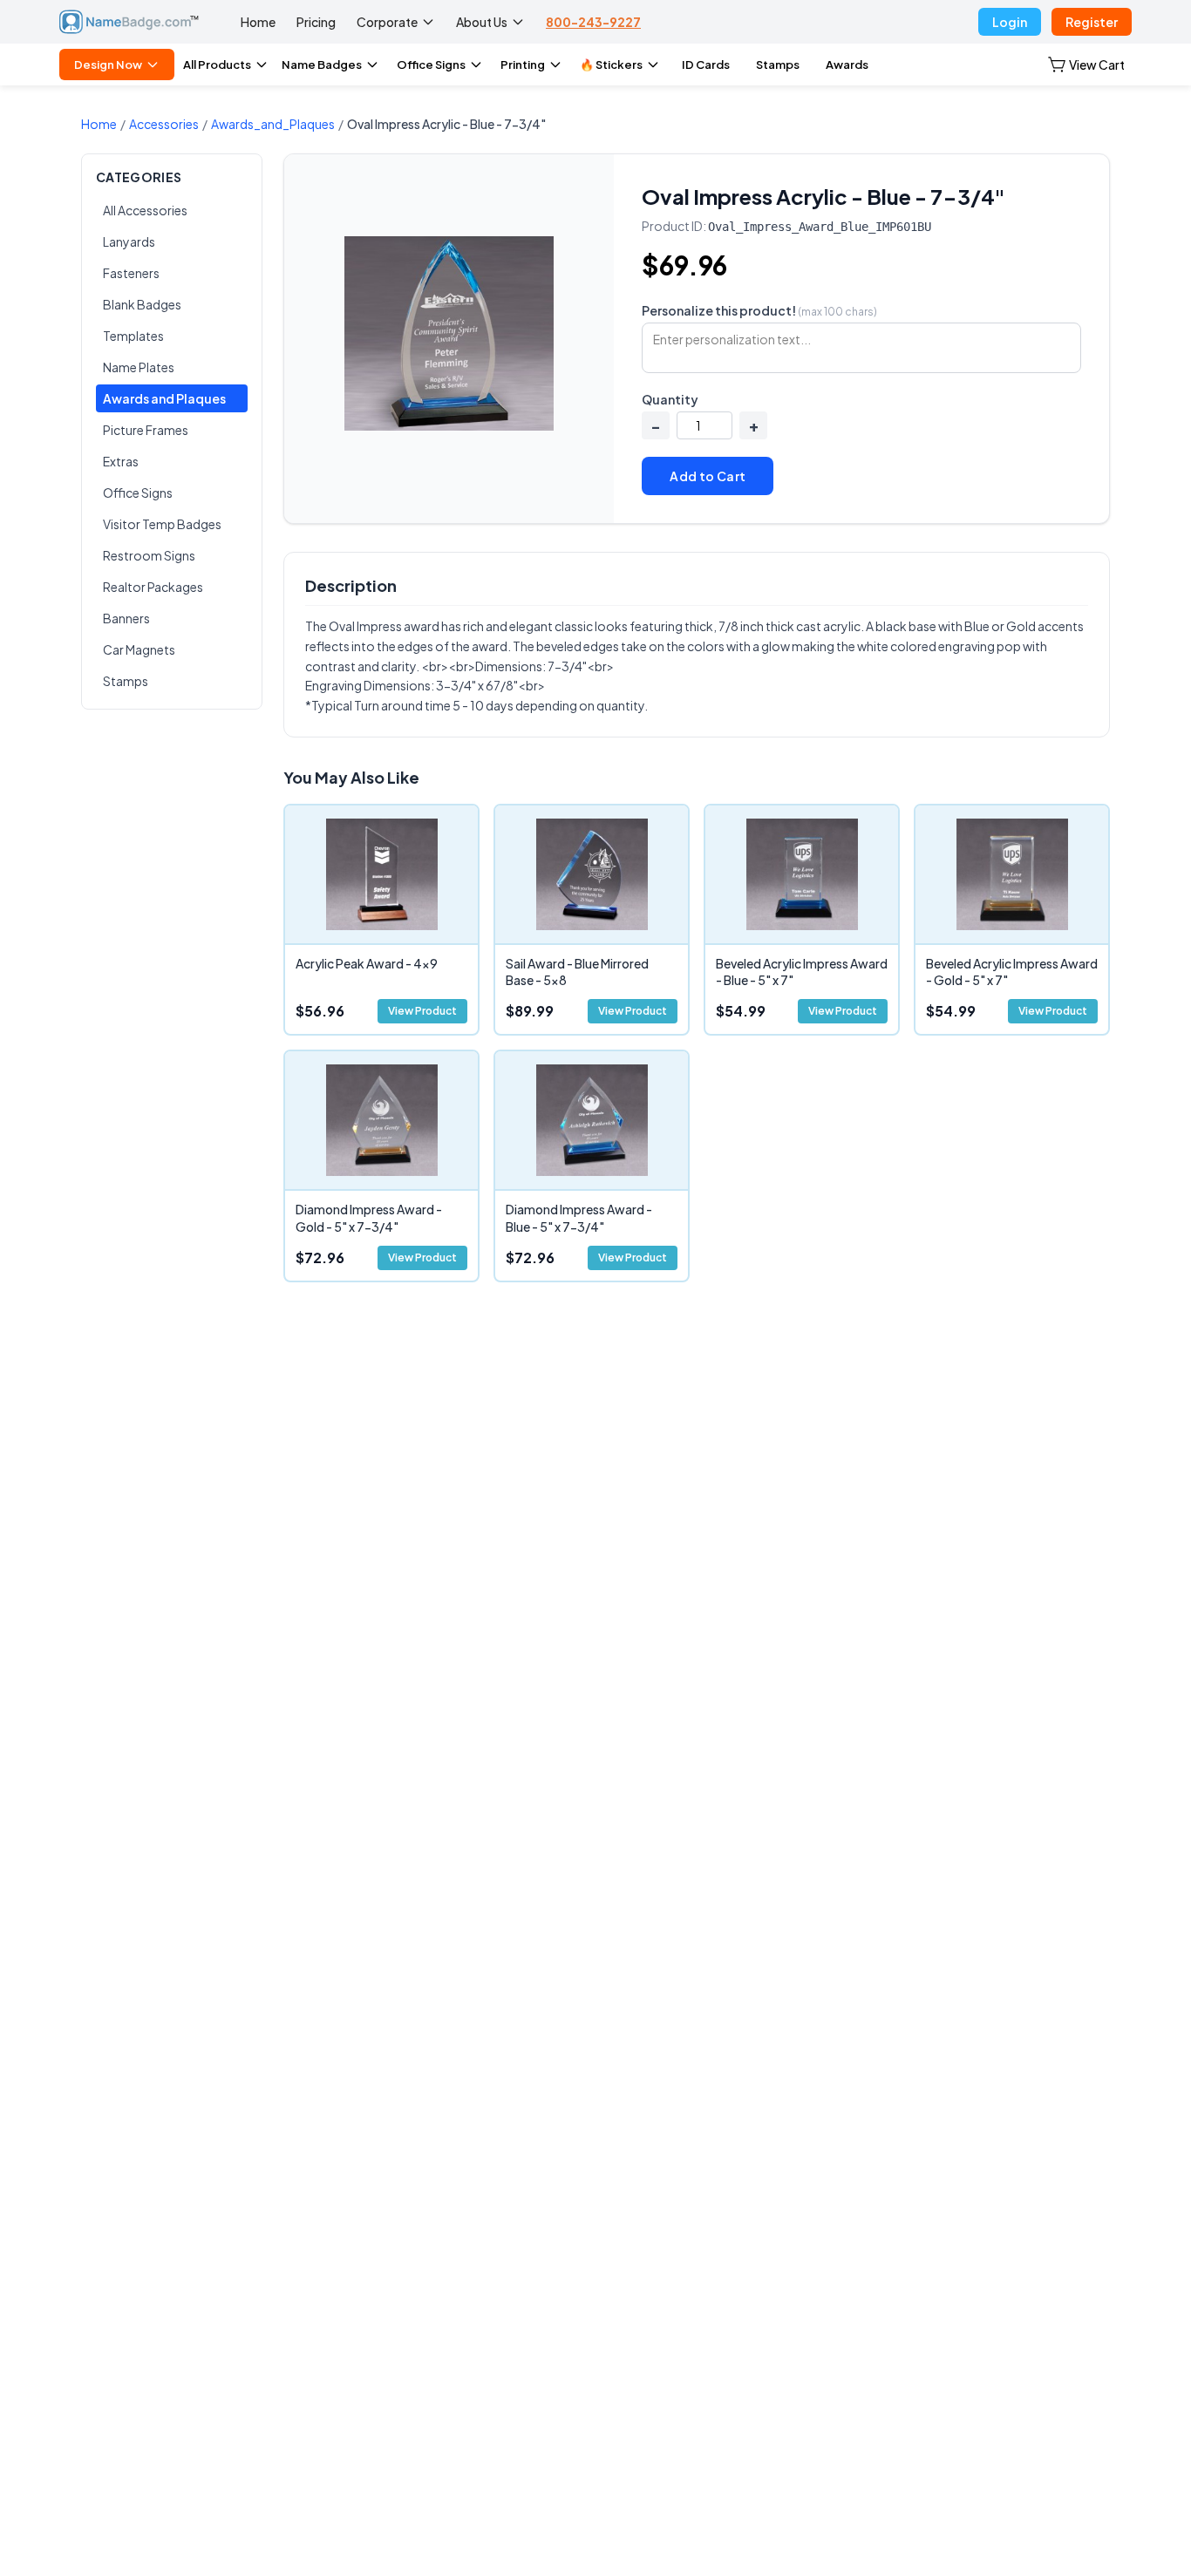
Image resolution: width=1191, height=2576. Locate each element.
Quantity (670, 399)
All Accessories (145, 210)
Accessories (164, 124)
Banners (126, 618)
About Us (482, 22)
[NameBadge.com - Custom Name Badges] (129, 22)
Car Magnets (139, 649)
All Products (217, 65)
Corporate (387, 22)
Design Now (108, 65)
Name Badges (322, 65)
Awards (847, 65)
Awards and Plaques (164, 398)
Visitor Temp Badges (162, 524)
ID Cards (706, 65)
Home (258, 22)
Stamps (778, 65)
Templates (133, 336)
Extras (121, 461)
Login (1010, 22)
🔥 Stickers (611, 65)
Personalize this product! (759, 310)
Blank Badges (142, 304)
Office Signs (431, 65)
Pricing (316, 22)
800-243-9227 (593, 22)
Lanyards (129, 241)
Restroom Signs (149, 555)
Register (1092, 22)
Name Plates (139, 367)
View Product (422, 1011)
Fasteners (131, 273)
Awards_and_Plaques (273, 124)
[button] (1086, 65)
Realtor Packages (153, 587)
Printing (523, 65)
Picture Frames (146, 430)
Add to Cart (708, 476)
